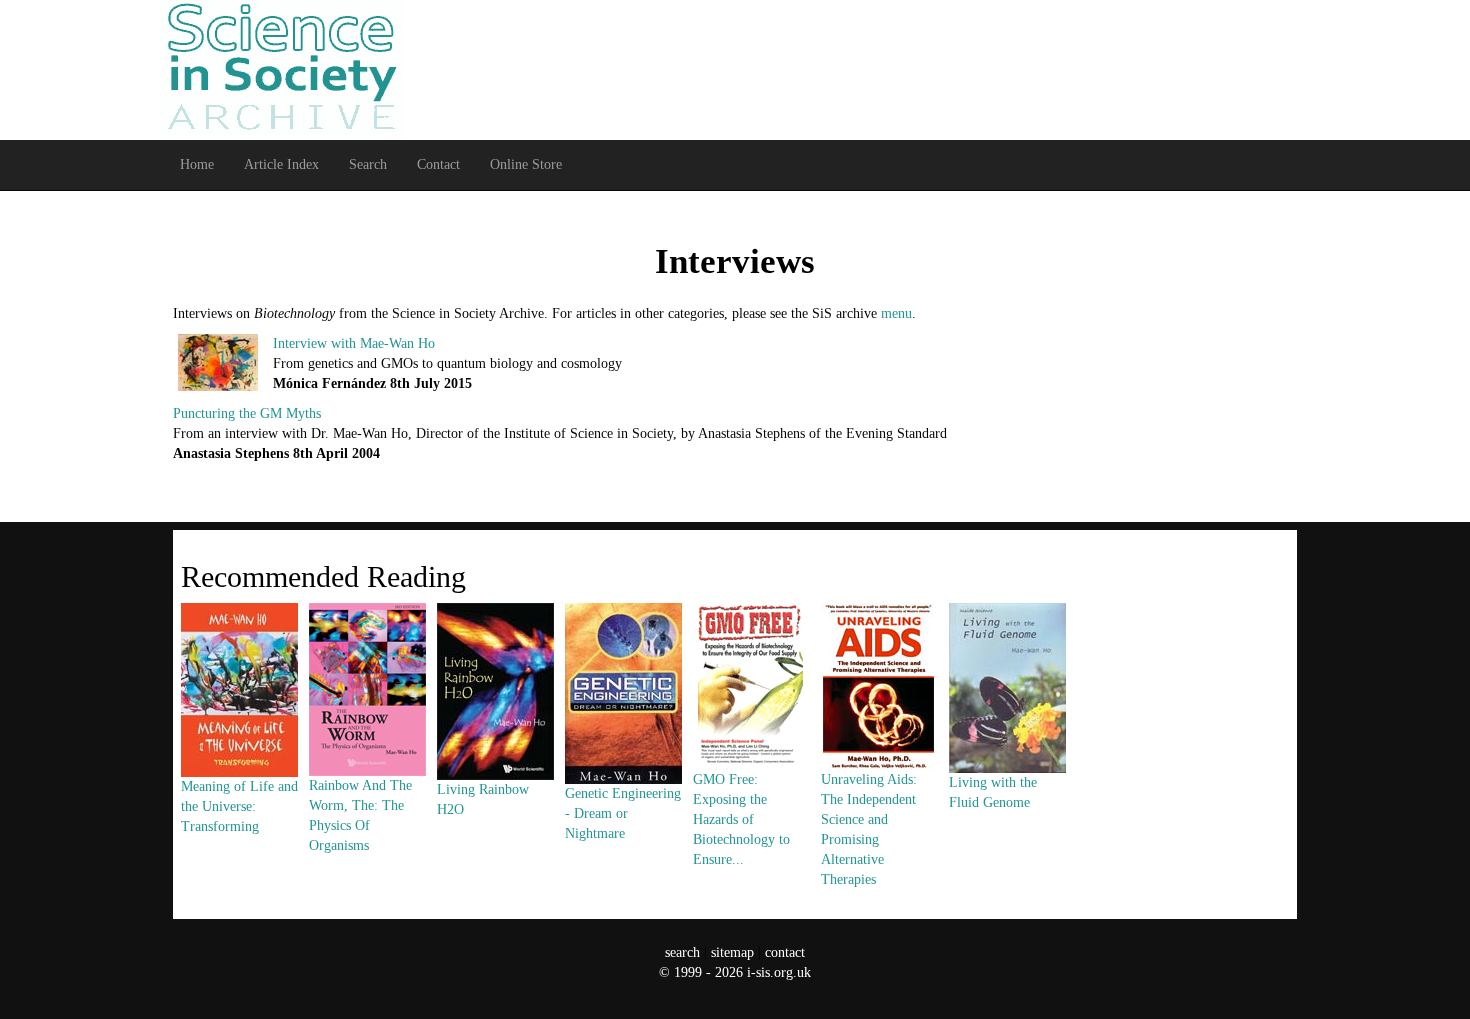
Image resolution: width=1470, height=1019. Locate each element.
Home (197, 164)
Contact (438, 164)
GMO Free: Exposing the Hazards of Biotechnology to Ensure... (741, 819)
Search (368, 164)
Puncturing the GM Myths (247, 413)
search (682, 952)
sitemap (732, 952)
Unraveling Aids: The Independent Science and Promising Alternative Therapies (869, 829)
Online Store (526, 164)
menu (896, 313)
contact (785, 952)
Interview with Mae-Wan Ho (354, 343)
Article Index (281, 164)
